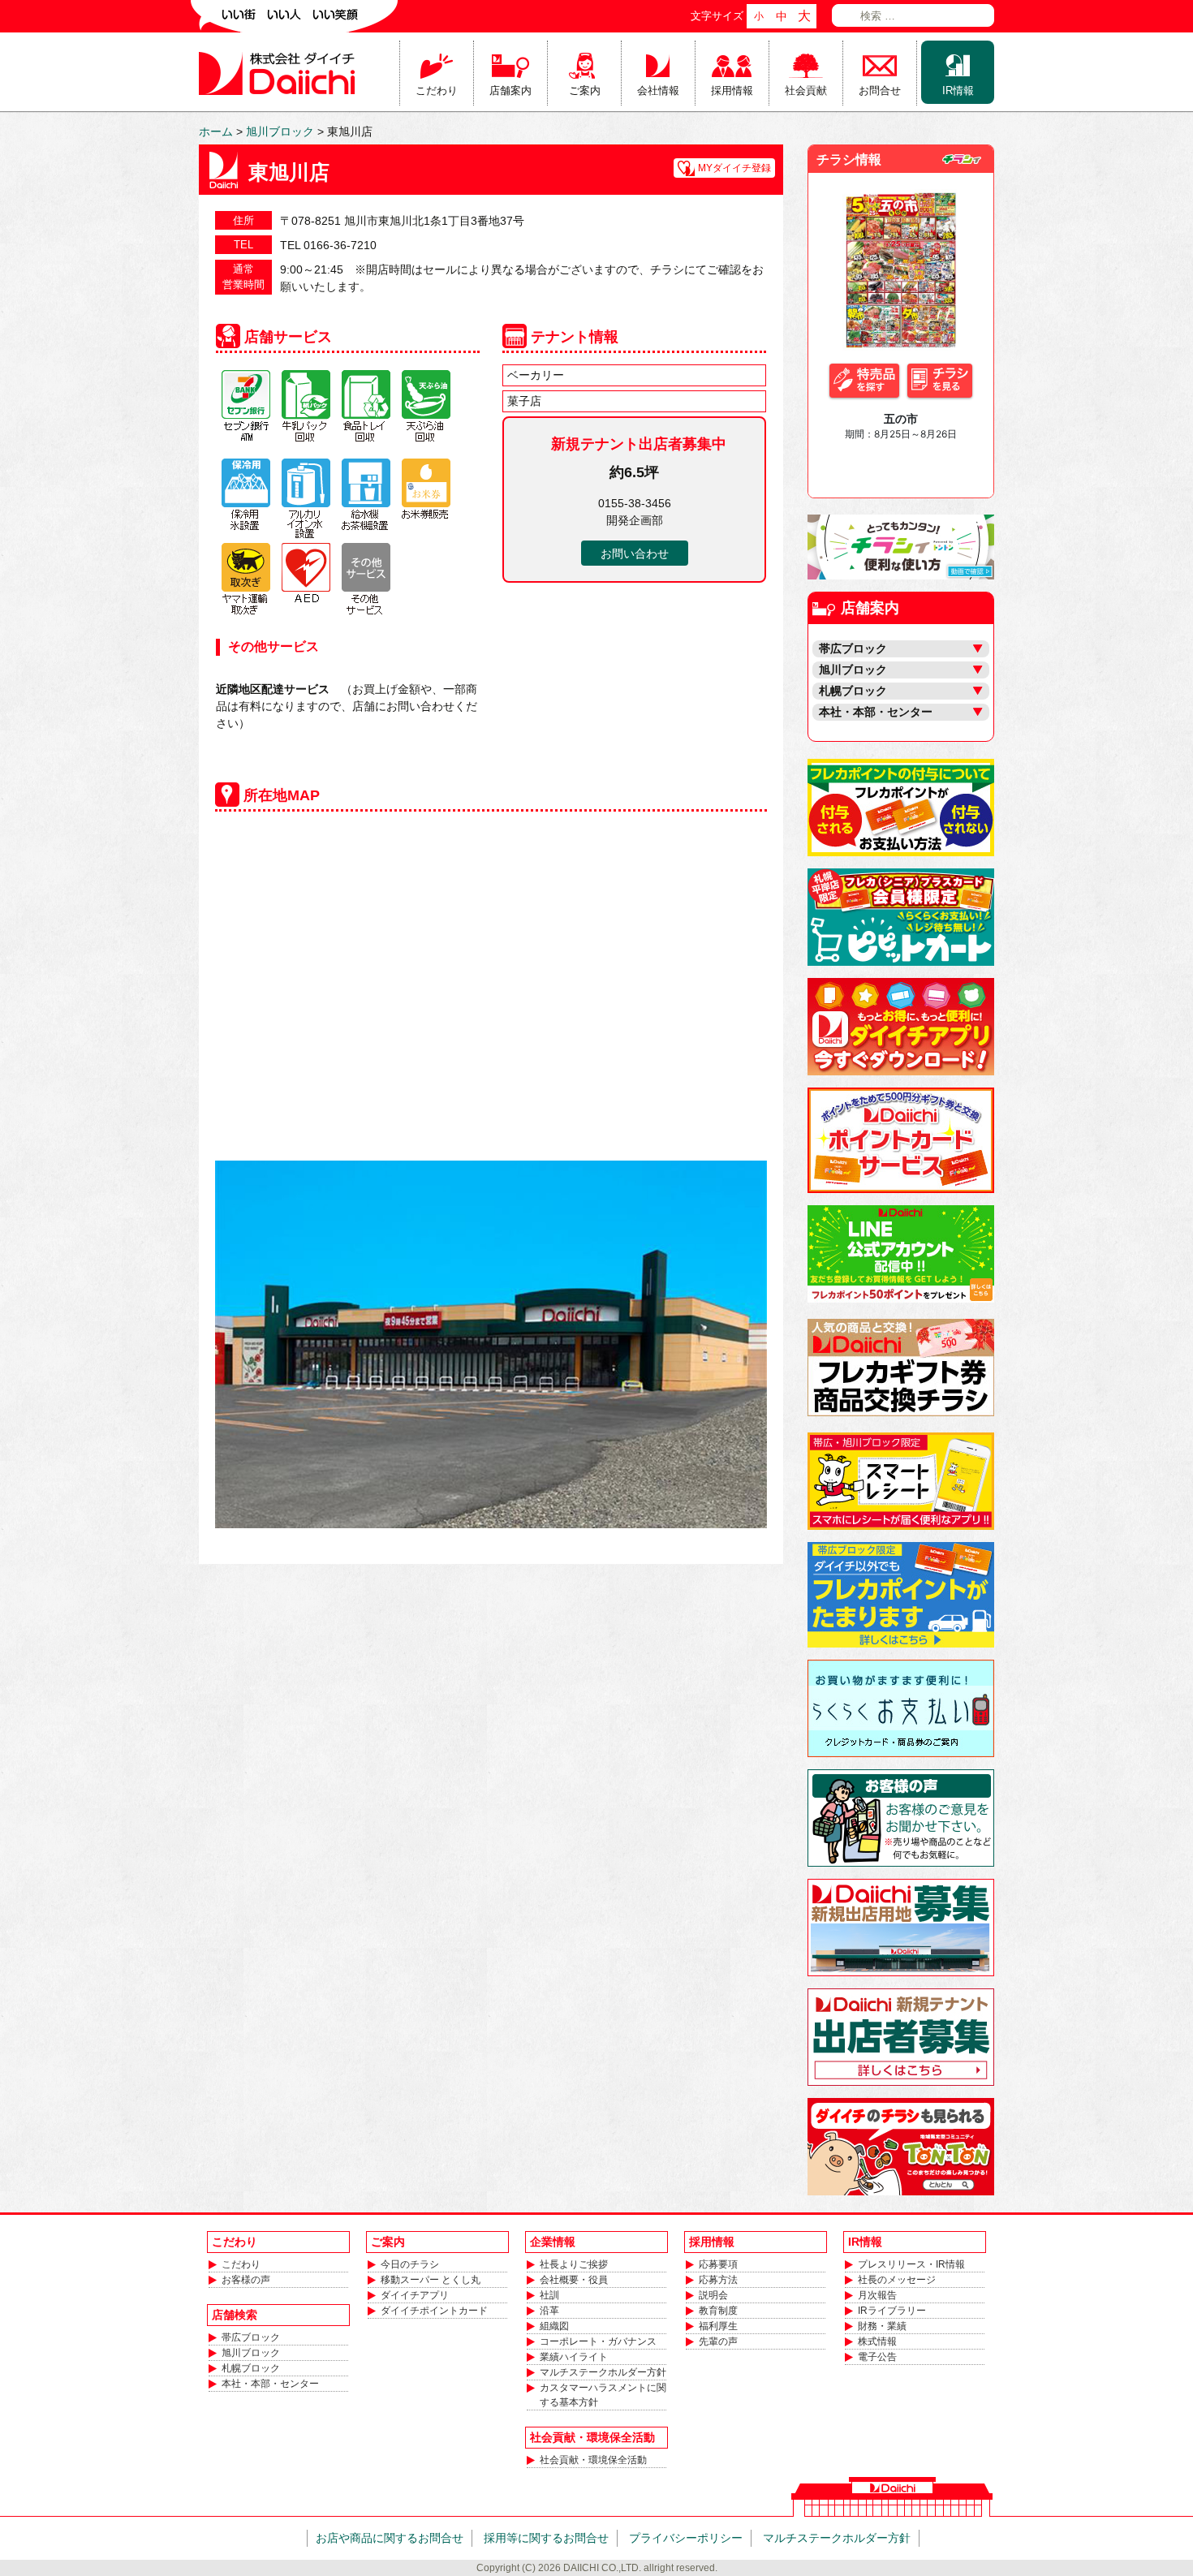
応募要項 (718, 2264)
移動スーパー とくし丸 (431, 2280)
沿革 (549, 2311)
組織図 (554, 2326)
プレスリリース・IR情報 (911, 2264)
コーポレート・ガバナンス (598, 2341)
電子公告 (877, 2357)
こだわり (437, 90)
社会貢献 (806, 90)
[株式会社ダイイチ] (280, 72)
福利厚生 (718, 2326)
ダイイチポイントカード (434, 2311)
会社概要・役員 (574, 2280)
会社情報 (658, 90)
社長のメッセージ (897, 2280)
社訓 (549, 2295)
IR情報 (958, 90)
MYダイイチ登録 (734, 168)
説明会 (713, 2295)
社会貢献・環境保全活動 (593, 2460)
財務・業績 (882, 2326)
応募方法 (718, 2280)
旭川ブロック (251, 2353)
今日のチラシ (410, 2264)
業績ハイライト (574, 2357)
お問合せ (880, 90)
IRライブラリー (892, 2311)
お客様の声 (246, 2280)
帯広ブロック (251, 2337)
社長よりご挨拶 (574, 2264)
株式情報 (877, 2341)
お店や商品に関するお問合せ (390, 2538)
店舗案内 (510, 90)
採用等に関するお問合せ (546, 2538)
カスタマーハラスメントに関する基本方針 (603, 2395)
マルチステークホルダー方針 (603, 2372)
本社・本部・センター (270, 2384)
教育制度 (718, 2311)
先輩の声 (718, 2341)
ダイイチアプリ (415, 2295)
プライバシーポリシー (686, 2538)
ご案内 (585, 90)
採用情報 (732, 90)
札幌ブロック (251, 2368)
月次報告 (877, 2295)
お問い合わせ (635, 554)
